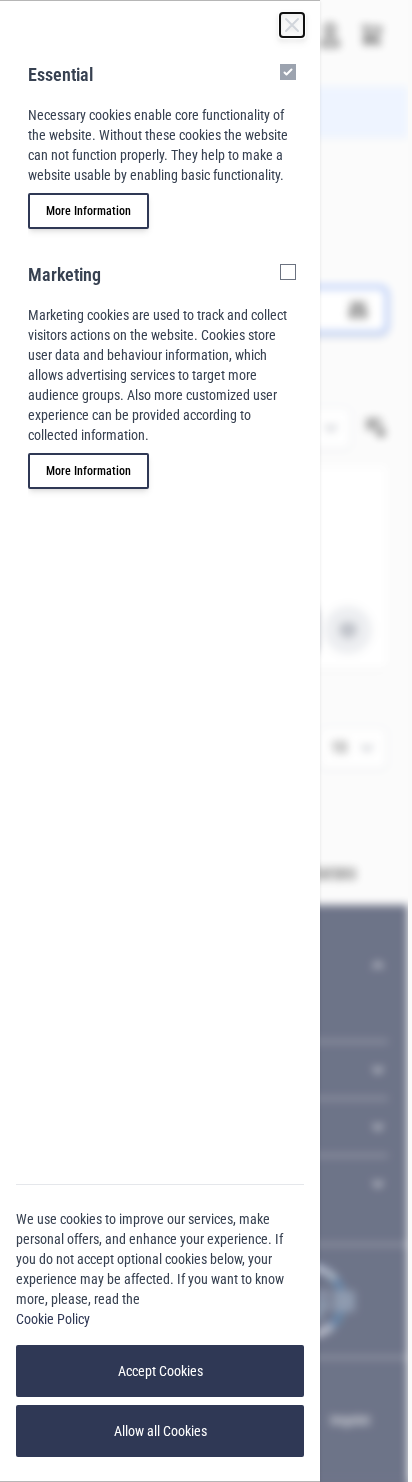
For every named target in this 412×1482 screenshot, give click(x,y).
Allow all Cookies (160, 1431)
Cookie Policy (53, 1319)
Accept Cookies (160, 1371)
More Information (88, 211)
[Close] (292, 25)
